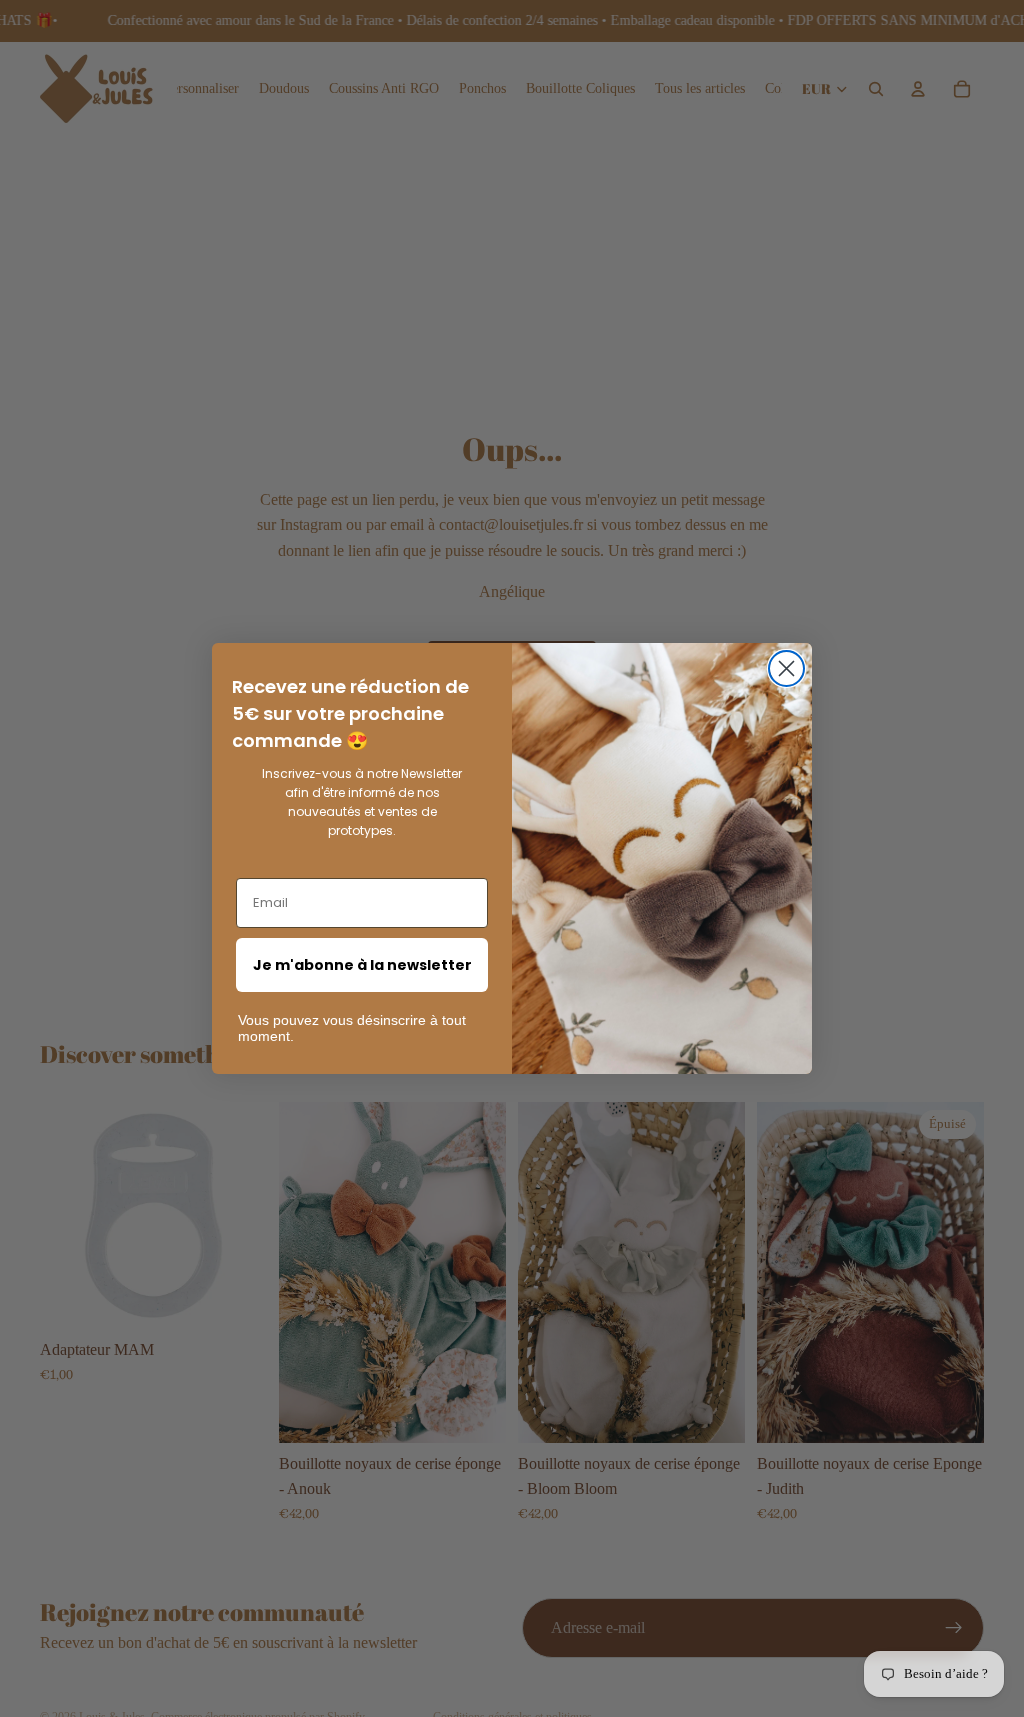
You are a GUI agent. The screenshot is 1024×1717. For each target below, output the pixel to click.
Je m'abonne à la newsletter (362, 965)
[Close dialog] (786, 668)
